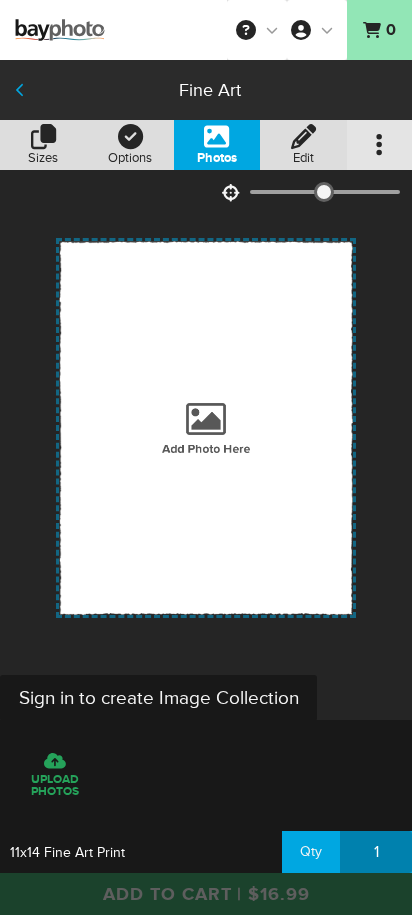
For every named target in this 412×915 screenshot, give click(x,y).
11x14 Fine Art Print (67, 852)
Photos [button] (217, 158)
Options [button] (130, 158)
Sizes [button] (43, 158)
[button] (257, 30)
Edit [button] (303, 158)
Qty (311, 851)
